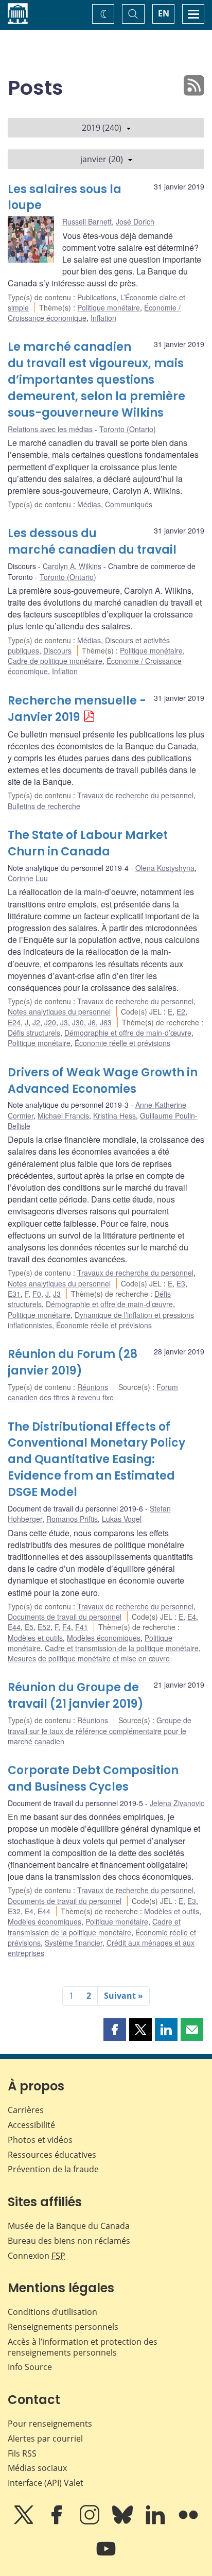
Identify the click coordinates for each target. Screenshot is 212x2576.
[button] (115, 2030)
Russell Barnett (87, 221)
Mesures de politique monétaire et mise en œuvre (89, 1658)
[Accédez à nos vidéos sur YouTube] (106, 2556)
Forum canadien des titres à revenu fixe (93, 1392)
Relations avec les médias (50, 429)
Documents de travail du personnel (65, 1617)
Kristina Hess (114, 1115)
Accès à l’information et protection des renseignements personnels (83, 2347)
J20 (50, 1022)
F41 (82, 1627)
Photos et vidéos (40, 2140)
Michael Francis (63, 1115)
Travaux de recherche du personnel (135, 795)
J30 (78, 1022)
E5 (29, 1627)
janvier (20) (102, 159)
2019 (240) (102, 128)
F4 (67, 1627)
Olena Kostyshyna (165, 868)
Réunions (93, 1387)
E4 (192, 1617)
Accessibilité (31, 2125)
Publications (97, 297)
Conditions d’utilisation (52, 2312)
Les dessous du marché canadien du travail (92, 542)
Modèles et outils (35, 1638)
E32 (14, 1911)
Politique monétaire (109, 307)
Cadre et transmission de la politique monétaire (122, 1648)
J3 (64, 1022)
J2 (36, 1022)
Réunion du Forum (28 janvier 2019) (73, 1362)
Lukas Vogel (122, 1519)
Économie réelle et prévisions (122, 1043)
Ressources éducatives (52, 2155)
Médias (89, 504)
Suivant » (123, 1996)
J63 (106, 1022)
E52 (44, 1627)
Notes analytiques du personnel (59, 1011)
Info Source (30, 2367)
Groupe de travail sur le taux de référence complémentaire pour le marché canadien (100, 1731)
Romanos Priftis (72, 1519)
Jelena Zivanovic (177, 1803)
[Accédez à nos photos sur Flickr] (188, 2522)
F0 (37, 1294)
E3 (181, 1283)
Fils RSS (22, 2453)
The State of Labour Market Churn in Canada (88, 843)
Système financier (74, 1943)
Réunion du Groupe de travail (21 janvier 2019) (76, 1696)
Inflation (103, 318)
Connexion (37, 2256)
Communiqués (129, 504)
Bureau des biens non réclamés (69, 2241)
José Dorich (135, 221)
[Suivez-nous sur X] (25, 2522)
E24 (14, 1022)
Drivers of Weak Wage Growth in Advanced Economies (103, 1081)
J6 (92, 1022)
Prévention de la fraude (53, 2169)
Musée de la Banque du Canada (69, 2226)
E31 (14, 1294)
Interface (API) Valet (46, 2483)
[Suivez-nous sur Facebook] (58, 2522)
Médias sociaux (37, 2468)
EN (164, 13)
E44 (14, 1627)
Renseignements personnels (63, 2327)
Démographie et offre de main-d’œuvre (128, 1033)
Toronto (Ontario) (128, 429)
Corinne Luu (28, 878)
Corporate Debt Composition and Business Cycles (93, 1779)
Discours (57, 650)
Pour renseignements (50, 2424)
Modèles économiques (104, 1638)
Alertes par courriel (45, 2438)
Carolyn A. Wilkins (72, 566)
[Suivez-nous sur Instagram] (91, 2522)
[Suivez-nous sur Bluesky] (123, 2522)
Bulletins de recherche (44, 806)
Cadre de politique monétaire (55, 661)
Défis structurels (34, 1033)
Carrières (26, 2110)
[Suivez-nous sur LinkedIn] (156, 2522)
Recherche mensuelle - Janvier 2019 (77, 709)
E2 (181, 1011)
